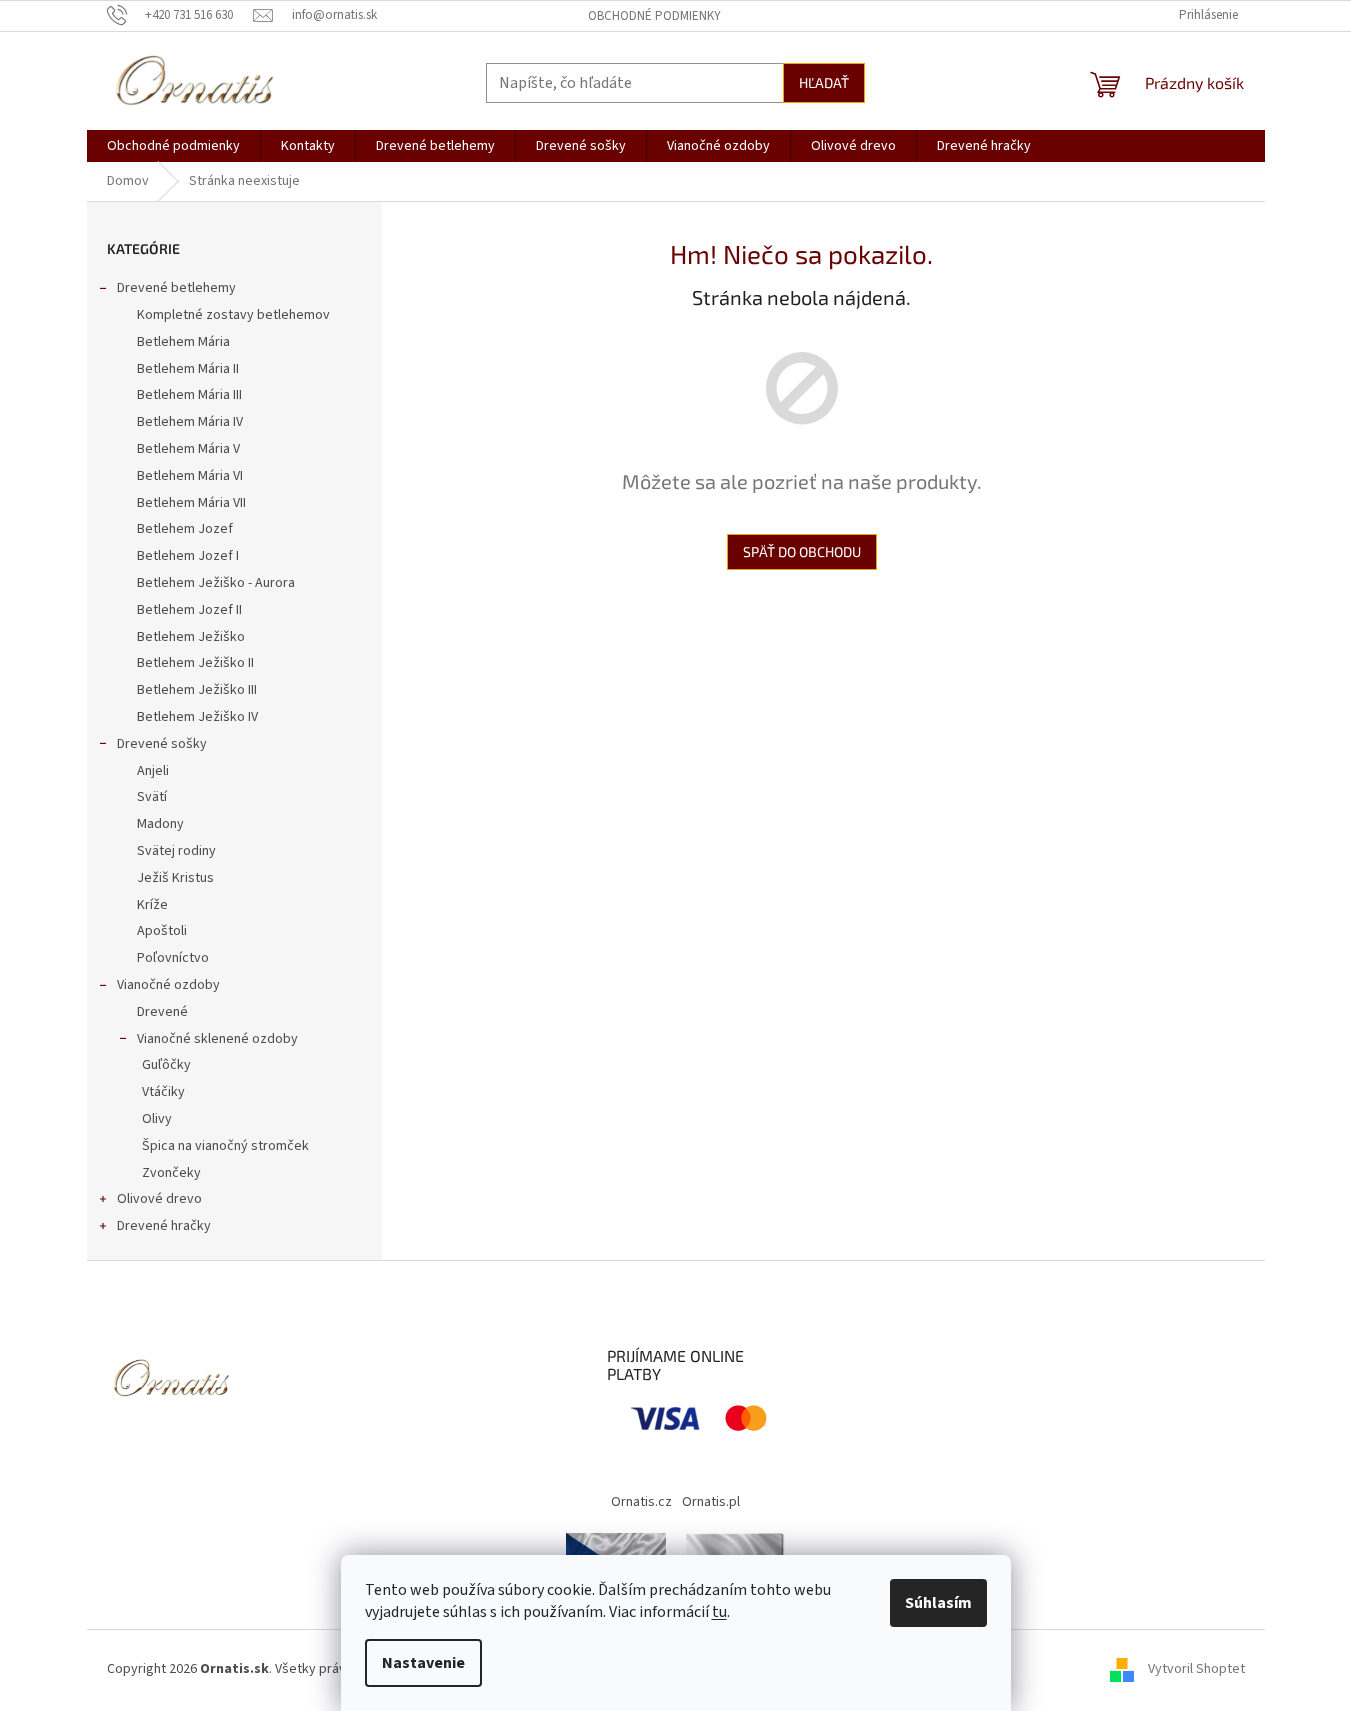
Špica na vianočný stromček (225, 1146)
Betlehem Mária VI (190, 476)
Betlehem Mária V (188, 449)
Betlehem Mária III (189, 395)
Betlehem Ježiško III (197, 690)
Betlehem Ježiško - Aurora (216, 583)
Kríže (152, 905)
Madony (160, 824)
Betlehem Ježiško (191, 637)
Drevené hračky (164, 1226)
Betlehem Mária (183, 342)
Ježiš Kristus (175, 878)
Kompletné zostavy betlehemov (233, 315)
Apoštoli (162, 931)
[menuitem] (173, 146)
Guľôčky (166, 1065)
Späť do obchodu (802, 551)
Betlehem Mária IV (190, 422)
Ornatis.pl (711, 1502)
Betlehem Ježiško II (195, 663)
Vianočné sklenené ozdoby (217, 1039)
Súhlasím (938, 1603)
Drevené (162, 1012)
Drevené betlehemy (176, 288)
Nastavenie (423, 1663)
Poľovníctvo (173, 958)
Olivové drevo (159, 1199)
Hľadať (824, 82)
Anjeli (153, 771)
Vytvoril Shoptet (1196, 1669)
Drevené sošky (162, 744)
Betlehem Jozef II (189, 610)
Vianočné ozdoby (168, 985)
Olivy (157, 1119)
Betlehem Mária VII (191, 503)
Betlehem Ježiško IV (197, 717)
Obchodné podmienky (654, 16)
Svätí (152, 797)
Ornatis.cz (641, 1502)
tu (719, 1612)
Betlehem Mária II (188, 369)
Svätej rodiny (176, 851)
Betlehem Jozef (185, 529)
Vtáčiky (163, 1092)
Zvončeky (171, 1173)
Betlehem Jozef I (188, 556)
